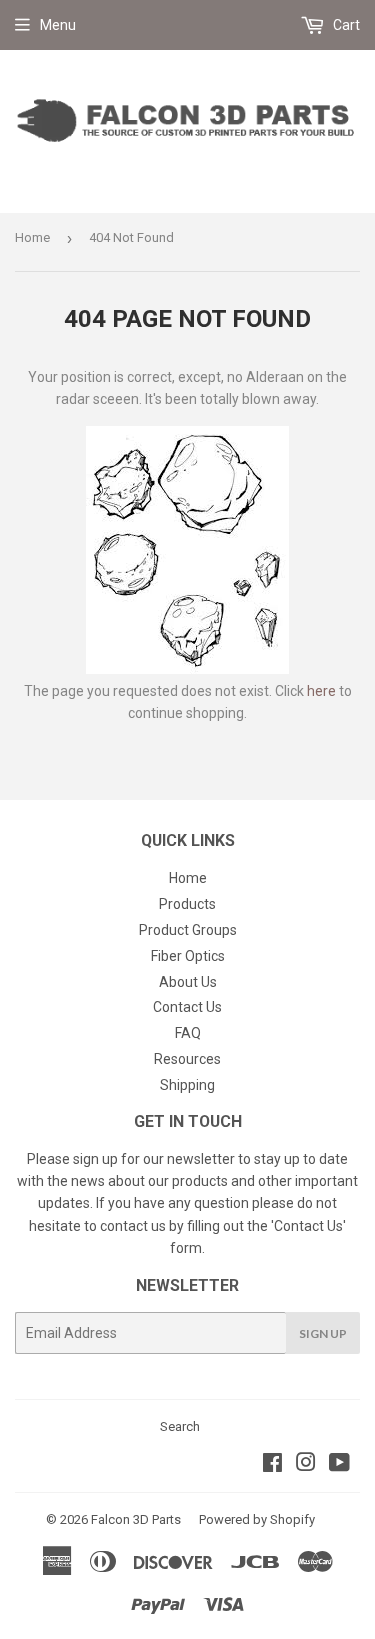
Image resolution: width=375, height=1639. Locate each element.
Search (180, 1426)
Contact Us (187, 1007)
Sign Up (323, 1333)
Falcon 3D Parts (136, 1519)
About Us (188, 982)
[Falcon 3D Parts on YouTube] (339, 1465)
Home (32, 237)
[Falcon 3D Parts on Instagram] (306, 1465)
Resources (187, 1059)
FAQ (188, 1033)
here (321, 691)
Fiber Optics (188, 956)
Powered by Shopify (257, 1519)
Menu (58, 25)
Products (187, 904)
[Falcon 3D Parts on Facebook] (272, 1465)
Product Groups (188, 930)
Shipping (187, 1085)
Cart (345, 25)
